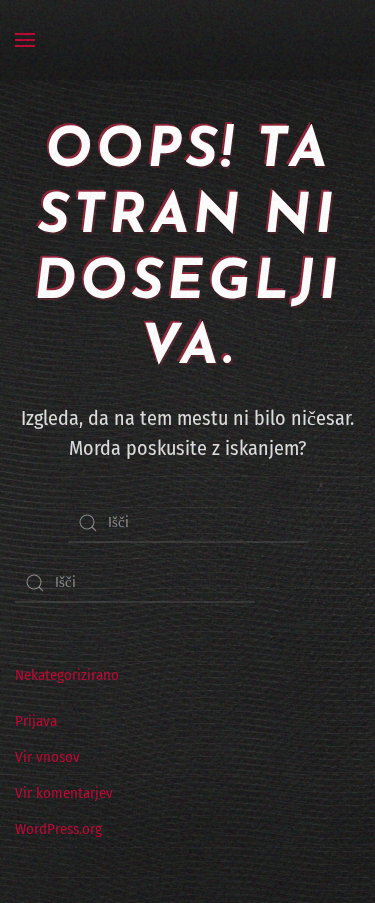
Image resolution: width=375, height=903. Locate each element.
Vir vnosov (47, 757)
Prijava (36, 721)
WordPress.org (58, 829)
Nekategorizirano (67, 675)
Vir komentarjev (64, 793)
